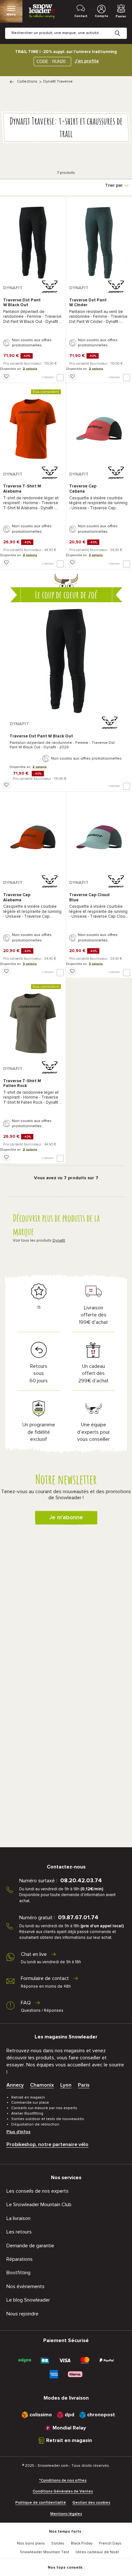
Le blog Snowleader (28, 2300)
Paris (84, 2085)
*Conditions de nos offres (63, 2481)
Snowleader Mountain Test (45, 2552)
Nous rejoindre (22, 2314)
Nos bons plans (31, 2544)
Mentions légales (66, 2514)
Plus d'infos (18, 2132)
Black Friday (82, 2544)
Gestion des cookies (91, 2503)
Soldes (58, 2544)
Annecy (15, 2085)
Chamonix (42, 2085)
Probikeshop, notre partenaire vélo (47, 2144)
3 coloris (96, 555)
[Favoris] (6, 376)
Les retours (19, 2232)
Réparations (20, 2259)
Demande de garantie (30, 2246)
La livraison (18, 2218)
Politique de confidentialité (41, 2503)
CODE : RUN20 (51, 62)
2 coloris (30, 369)
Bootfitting (18, 2273)
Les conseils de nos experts (37, 2191)
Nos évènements (25, 2286)
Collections (27, 82)
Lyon (66, 2085)
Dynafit (59, 1241)
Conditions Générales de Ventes (63, 2491)
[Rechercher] (122, 28)
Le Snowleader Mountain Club (39, 2205)
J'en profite (87, 61)
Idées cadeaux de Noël (97, 2552)
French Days (110, 2544)
